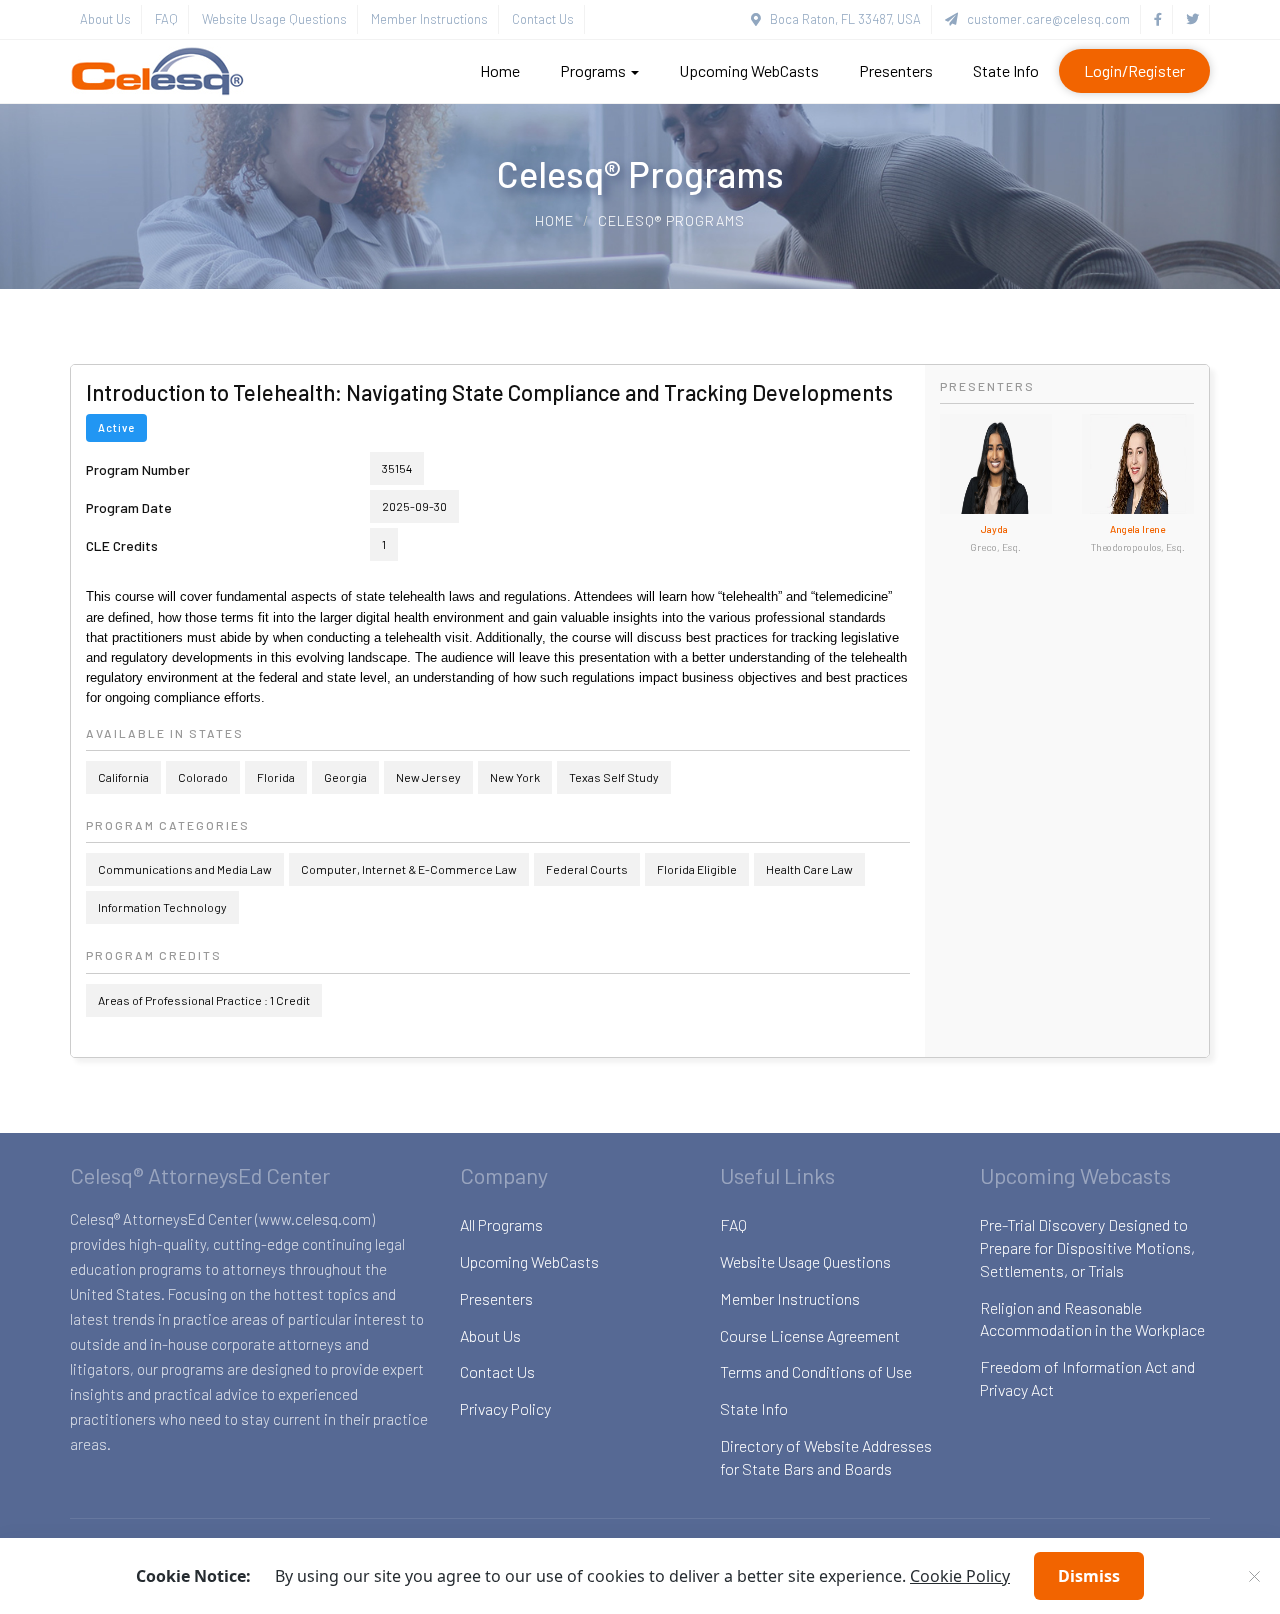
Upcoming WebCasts (749, 70)
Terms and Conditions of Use (816, 1371)
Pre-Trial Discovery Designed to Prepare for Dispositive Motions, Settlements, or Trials (1087, 1247)
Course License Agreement (810, 1335)
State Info (1006, 70)
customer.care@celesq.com (1044, 19)
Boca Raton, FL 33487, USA (841, 19)
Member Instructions (429, 19)
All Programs (501, 1224)
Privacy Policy (505, 1408)
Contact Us (543, 19)
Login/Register (1134, 70)
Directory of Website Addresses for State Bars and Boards (826, 1457)
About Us (105, 19)
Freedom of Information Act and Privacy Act (1087, 1378)
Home (500, 70)
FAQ (166, 19)
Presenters (896, 70)
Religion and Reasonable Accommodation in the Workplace (1092, 1319)
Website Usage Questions (274, 19)
